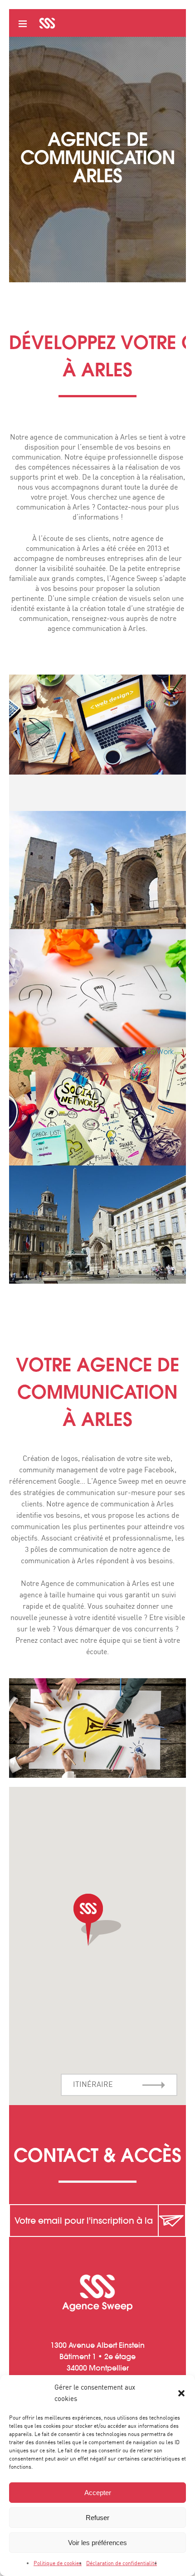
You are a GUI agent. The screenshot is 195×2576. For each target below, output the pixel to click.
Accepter (98, 2493)
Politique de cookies (58, 2563)
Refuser (97, 2518)
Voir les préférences (97, 2543)
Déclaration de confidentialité (122, 2563)
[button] (181, 2393)
